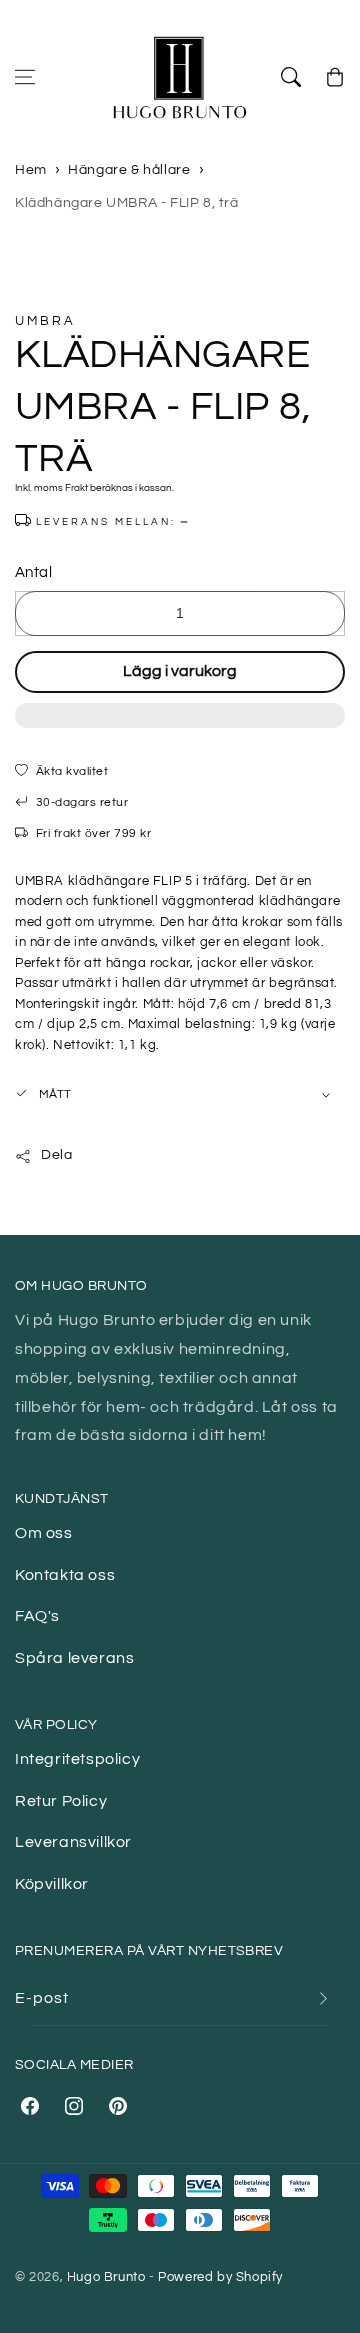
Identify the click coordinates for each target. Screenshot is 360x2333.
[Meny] (25, 77)
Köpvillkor (52, 1884)
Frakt (76, 488)
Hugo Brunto (106, 2277)
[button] (180, 726)
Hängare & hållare (129, 170)
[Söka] (291, 77)
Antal (33, 572)
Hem (31, 170)
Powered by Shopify (220, 2277)
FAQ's (37, 1616)
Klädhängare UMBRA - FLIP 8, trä (127, 203)
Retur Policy (61, 1801)
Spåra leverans (74, 1658)
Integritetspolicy (77, 1759)
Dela (56, 1155)
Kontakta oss (65, 1575)
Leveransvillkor (73, 1842)
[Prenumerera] (323, 1998)
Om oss (44, 1533)
